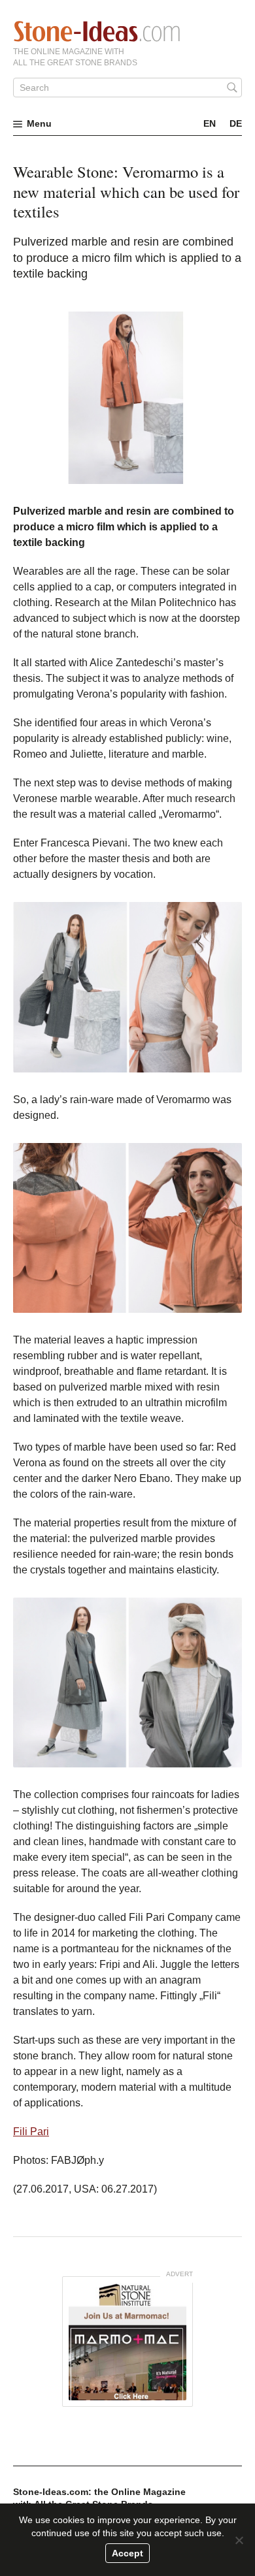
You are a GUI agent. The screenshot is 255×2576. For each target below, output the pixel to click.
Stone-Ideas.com (97, 31)
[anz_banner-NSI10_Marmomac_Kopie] (127, 2342)
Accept (127, 2553)
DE (236, 123)
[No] (239, 2540)
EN (210, 123)
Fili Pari (31, 2132)
